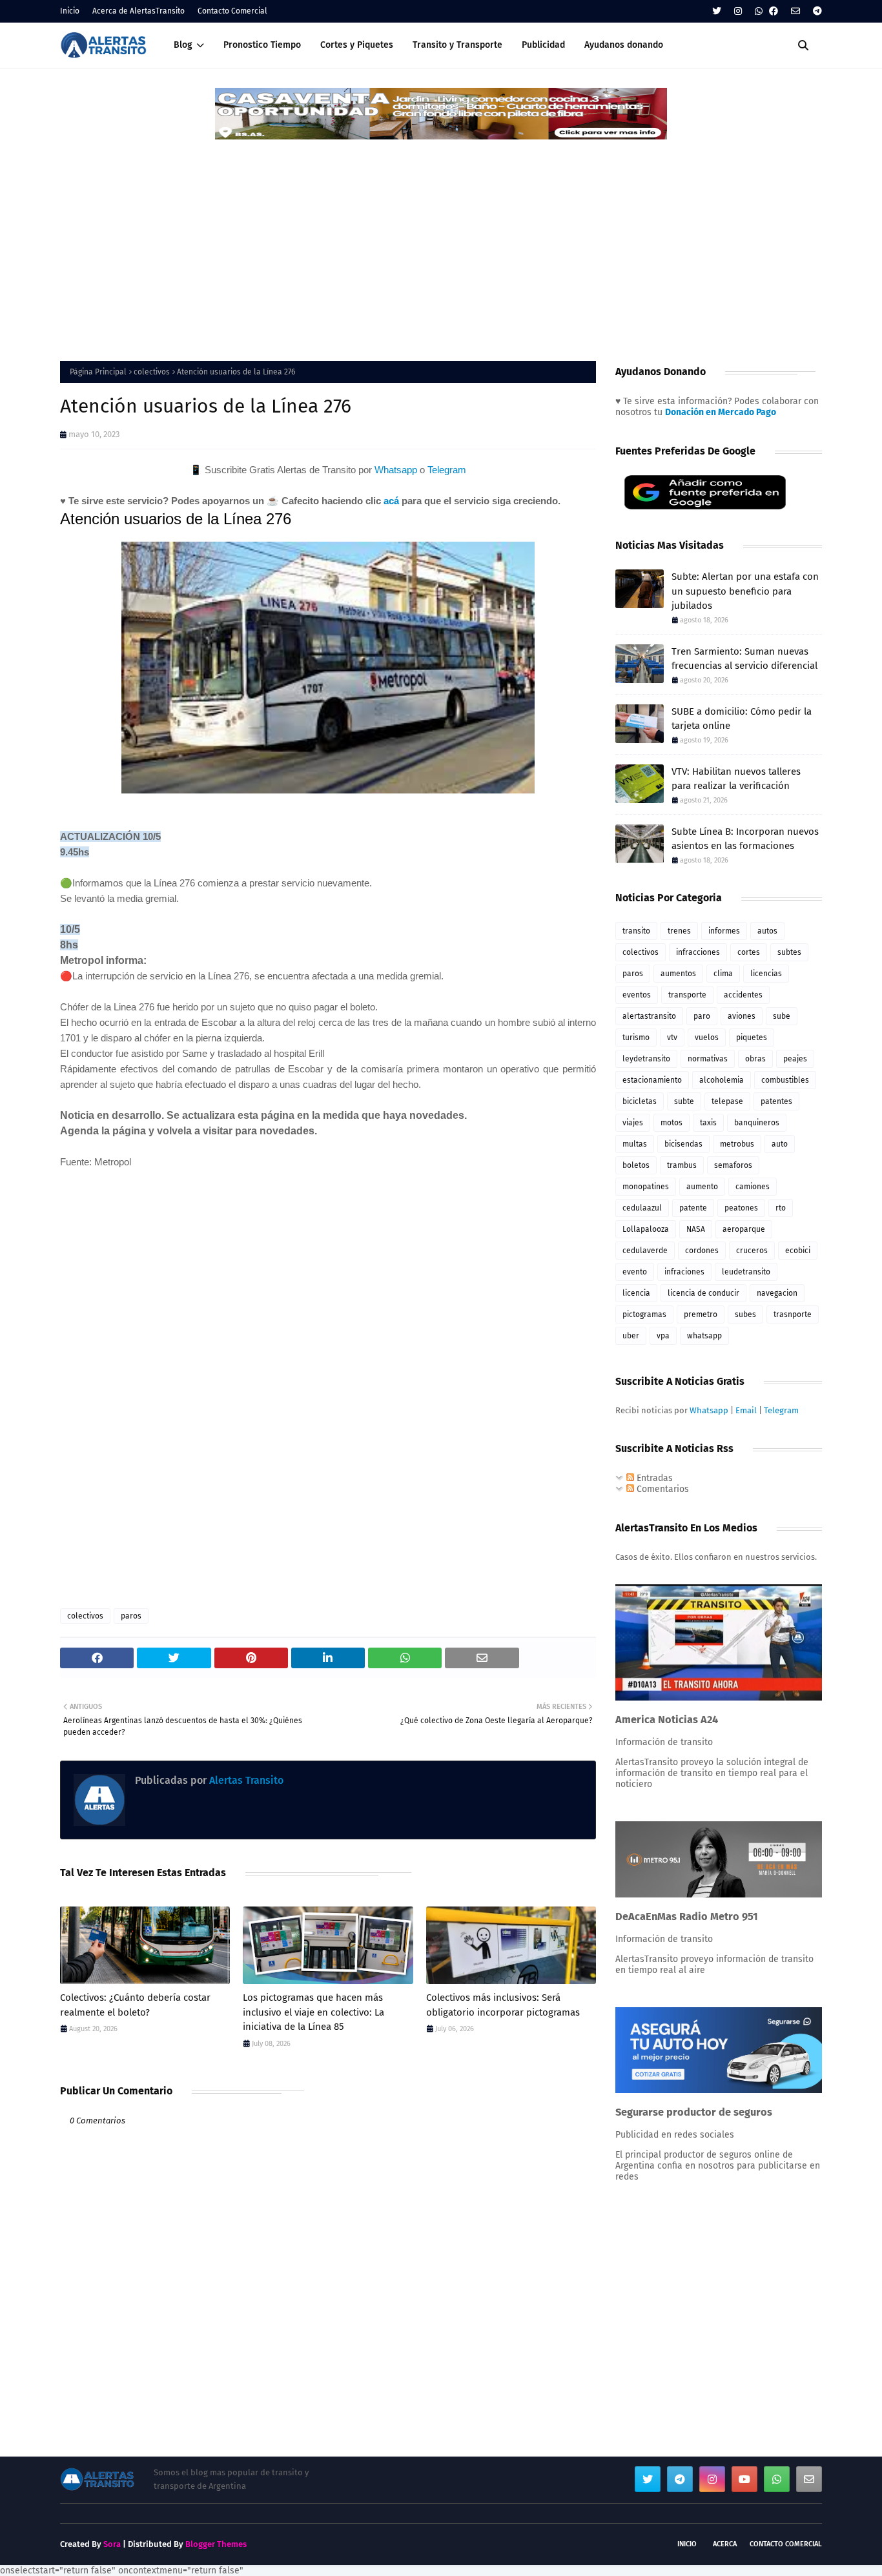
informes (724, 931)
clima (723, 974)
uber (631, 1336)
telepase (727, 1101)
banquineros (757, 1123)
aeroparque (744, 1229)
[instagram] (738, 11)
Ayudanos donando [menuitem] (624, 45)
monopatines (646, 1187)
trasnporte (793, 1314)
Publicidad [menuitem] (543, 45)
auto (780, 1144)
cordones (702, 1251)
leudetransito (746, 1272)
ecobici (798, 1251)
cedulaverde (645, 1251)
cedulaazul (642, 1208)
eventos (637, 995)
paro (702, 1016)
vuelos (707, 1038)
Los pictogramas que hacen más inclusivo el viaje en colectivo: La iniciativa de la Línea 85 (313, 2012)
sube (782, 1016)
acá (391, 501)
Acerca (725, 2544)
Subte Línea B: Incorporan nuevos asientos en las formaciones (745, 839)
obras (755, 1059)
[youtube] (744, 2479)
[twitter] (717, 11)
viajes (633, 1123)
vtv (672, 1038)
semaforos (733, 1165)
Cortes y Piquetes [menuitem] (357, 45)
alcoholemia (722, 1080)
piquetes (752, 1038)
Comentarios (661, 1489)
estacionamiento (652, 1080)
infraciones (684, 1272)
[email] (795, 11)
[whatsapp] (759, 11)
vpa (663, 1336)
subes (745, 1314)
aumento (702, 1187)
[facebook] (774, 11)
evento (635, 1272)
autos (767, 931)
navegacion (777, 1293)
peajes (795, 1059)
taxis (708, 1123)
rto (781, 1208)
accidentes (743, 995)
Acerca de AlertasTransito (138, 11)
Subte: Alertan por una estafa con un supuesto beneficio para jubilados (745, 591)
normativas (708, 1059)
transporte (687, 995)
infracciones (698, 952)
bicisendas (683, 1144)
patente (693, 1208)
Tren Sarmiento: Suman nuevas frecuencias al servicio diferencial (744, 659)
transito (636, 931)
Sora (112, 2544)
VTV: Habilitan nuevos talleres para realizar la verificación (736, 779)
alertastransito (649, 1016)
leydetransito (646, 1059)
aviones (742, 1016)
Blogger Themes (216, 2544)
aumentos (678, 974)
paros (131, 1616)
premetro (701, 1314)
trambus (682, 1165)
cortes (749, 952)
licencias (766, 974)
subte (684, 1101)
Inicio (70, 11)
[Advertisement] (441, 238)
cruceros (752, 1251)
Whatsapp (396, 470)
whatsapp (704, 1336)
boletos (636, 1165)
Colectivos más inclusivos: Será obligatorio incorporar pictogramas (503, 2005)
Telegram (447, 470)
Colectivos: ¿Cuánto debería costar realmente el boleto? (135, 2005)
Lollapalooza (646, 1229)
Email (746, 1410)
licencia (636, 1293)
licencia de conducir (703, 1293)
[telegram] (816, 11)
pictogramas (644, 1314)
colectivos (152, 372)
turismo (636, 1038)
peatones (741, 1208)
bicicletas (640, 1101)
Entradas (653, 1478)
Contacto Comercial (232, 11)
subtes (789, 952)
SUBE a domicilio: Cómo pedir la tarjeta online (742, 719)
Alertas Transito (245, 1780)
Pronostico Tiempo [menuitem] (262, 45)
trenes (679, 931)
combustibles (785, 1080)
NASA (696, 1229)
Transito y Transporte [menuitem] (457, 45)
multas (635, 1144)
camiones (753, 1187)
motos (672, 1123)
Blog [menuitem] (183, 45)
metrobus (737, 1144)
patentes (776, 1101)
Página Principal (98, 372)
